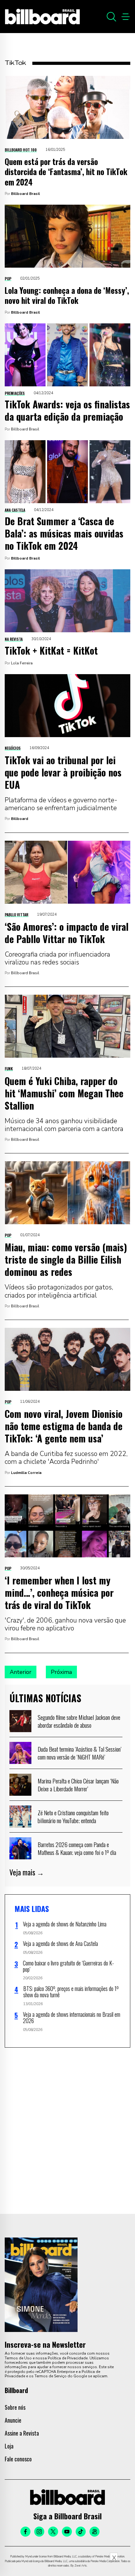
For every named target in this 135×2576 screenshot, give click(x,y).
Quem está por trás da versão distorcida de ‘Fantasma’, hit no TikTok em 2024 (66, 172)
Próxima (61, 1672)
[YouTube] (67, 2532)
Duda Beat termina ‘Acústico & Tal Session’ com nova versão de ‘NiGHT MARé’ (80, 1753)
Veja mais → (27, 1872)
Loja (9, 2446)
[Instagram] (39, 2532)
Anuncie (13, 2420)
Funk (9, 1069)
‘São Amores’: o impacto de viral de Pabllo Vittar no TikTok (67, 933)
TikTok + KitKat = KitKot (51, 650)
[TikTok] (81, 2532)
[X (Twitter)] (53, 2532)
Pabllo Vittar (16, 915)
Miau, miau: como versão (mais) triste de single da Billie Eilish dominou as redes (66, 1259)
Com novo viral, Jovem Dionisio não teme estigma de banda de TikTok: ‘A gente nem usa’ (64, 1426)
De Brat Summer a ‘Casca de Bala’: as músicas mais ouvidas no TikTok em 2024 (64, 533)
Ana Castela (15, 510)
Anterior (21, 1672)
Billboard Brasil (25, 194)
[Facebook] (25, 2532)
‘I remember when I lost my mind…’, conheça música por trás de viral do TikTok (59, 1592)
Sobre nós (15, 2407)
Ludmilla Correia (26, 1473)
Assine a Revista (22, 2433)
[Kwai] (94, 2532)
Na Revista (14, 639)
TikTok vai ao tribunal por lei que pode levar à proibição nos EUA (63, 772)
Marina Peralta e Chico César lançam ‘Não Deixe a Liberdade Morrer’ (78, 1785)
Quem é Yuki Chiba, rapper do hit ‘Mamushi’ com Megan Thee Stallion (64, 1093)
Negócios (13, 748)
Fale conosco (18, 2459)
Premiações (15, 393)
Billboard (20, 819)
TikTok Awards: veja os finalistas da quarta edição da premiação (67, 410)
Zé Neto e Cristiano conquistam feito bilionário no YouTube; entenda (73, 1817)
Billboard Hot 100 (21, 150)
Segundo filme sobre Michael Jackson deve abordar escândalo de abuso (79, 1721)
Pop (8, 279)
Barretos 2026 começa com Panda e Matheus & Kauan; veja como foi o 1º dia (77, 1848)
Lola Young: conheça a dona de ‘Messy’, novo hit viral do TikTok (67, 295)
